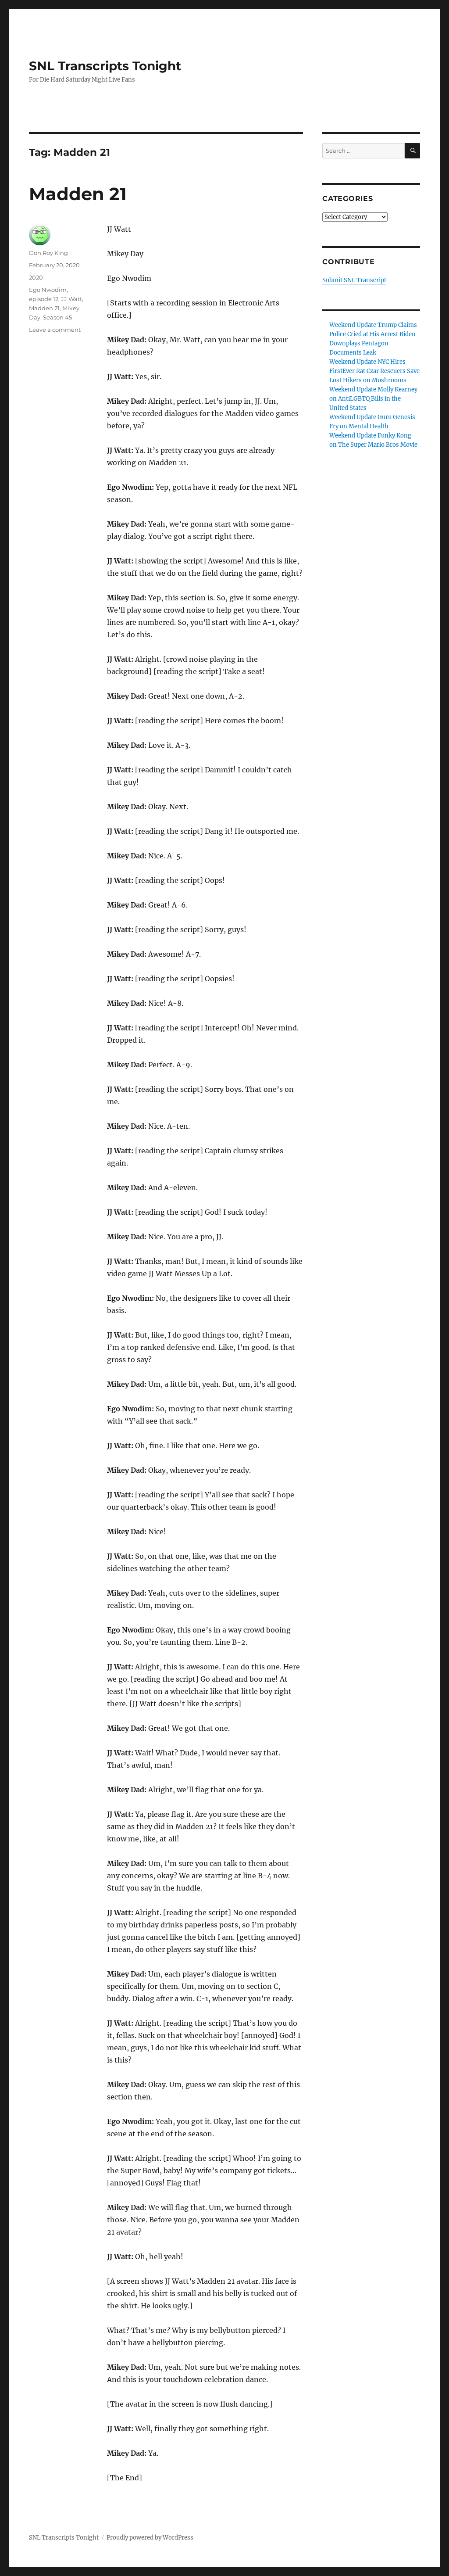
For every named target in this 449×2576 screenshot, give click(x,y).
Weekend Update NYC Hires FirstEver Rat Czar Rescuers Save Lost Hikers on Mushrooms (374, 371)
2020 (36, 277)
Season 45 (57, 317)
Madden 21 (78, 194)
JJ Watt (71, 299)
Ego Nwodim (48, 290)
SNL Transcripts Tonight (105, 66)
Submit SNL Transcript (354, 280)
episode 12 (44, 299)
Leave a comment (55, 330)
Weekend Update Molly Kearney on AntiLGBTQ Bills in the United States (373, 399)
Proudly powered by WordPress (150, 2538)
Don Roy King (48, 253)
